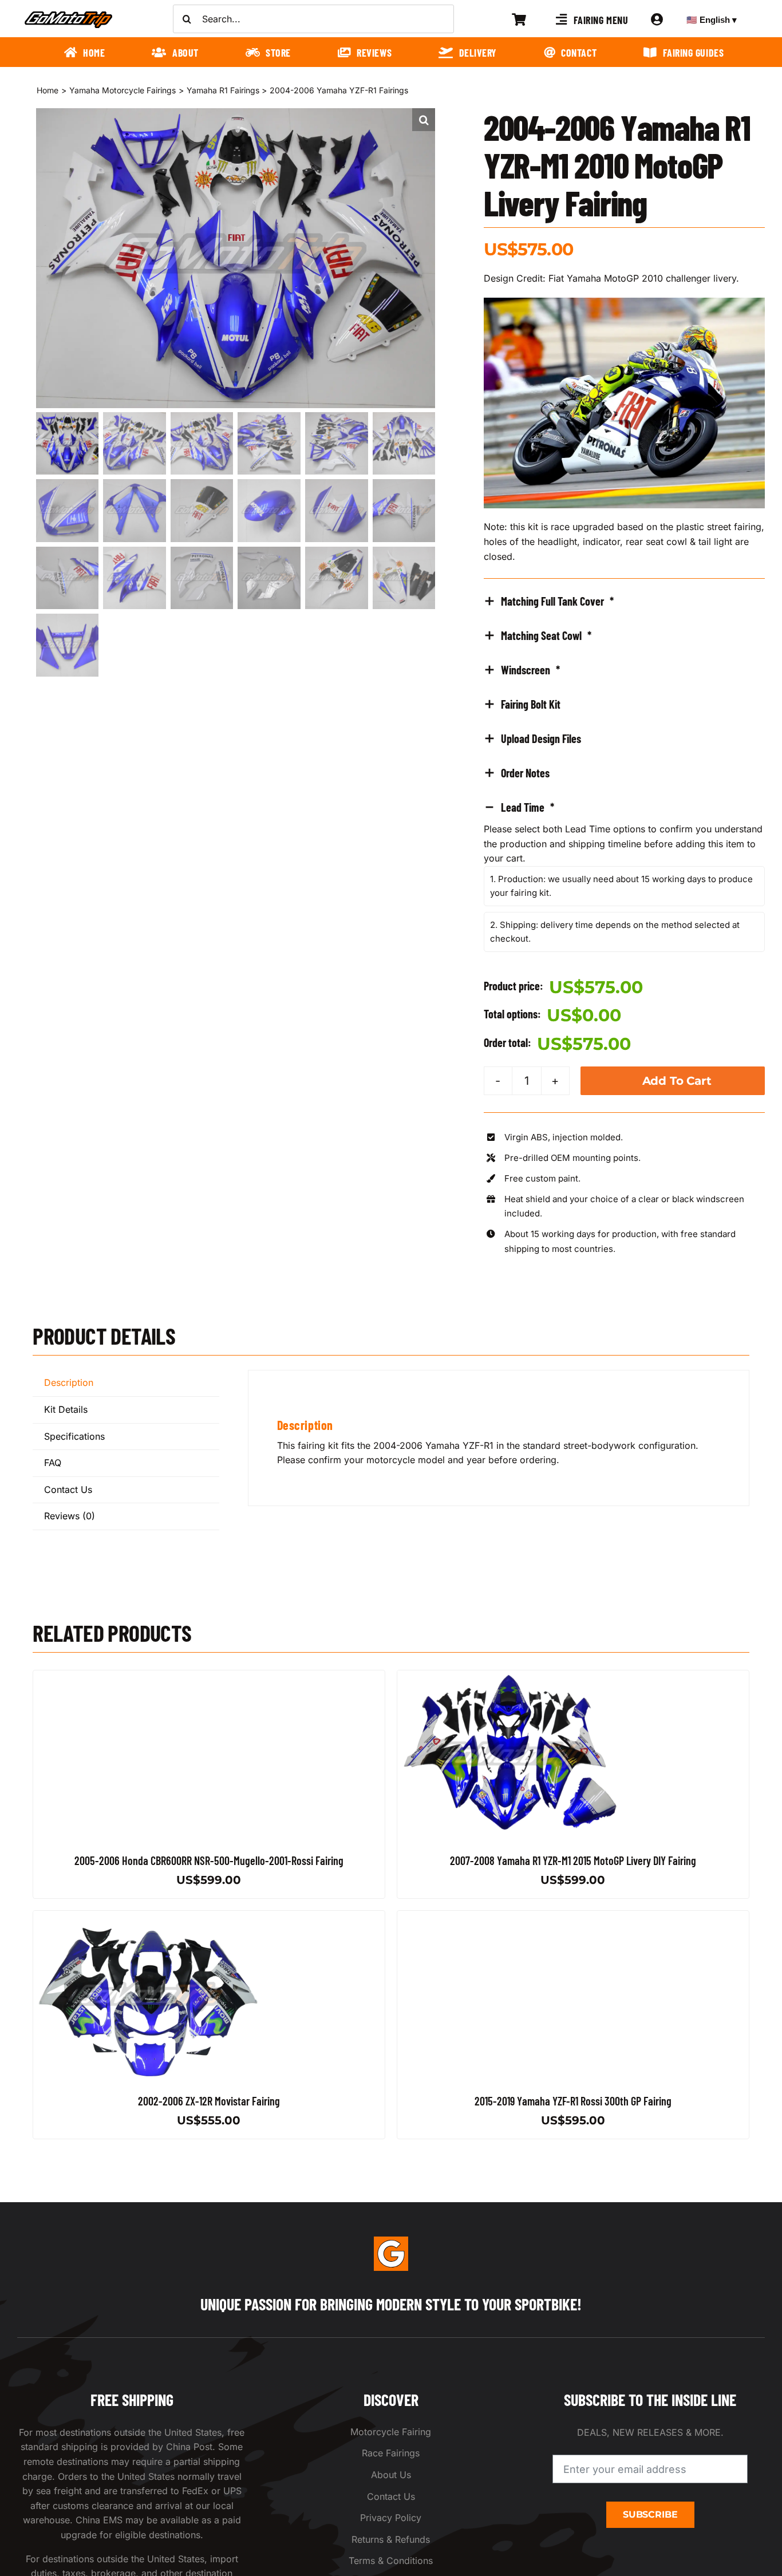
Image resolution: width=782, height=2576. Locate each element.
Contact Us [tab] (68, 1490)
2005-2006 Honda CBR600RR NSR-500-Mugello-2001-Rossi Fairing (209, 1860)
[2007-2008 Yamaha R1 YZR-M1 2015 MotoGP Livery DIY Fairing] (512, 1677)
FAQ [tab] (53, 1463)
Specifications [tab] (74, 1436)
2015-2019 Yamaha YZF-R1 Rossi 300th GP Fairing (573, 2101)
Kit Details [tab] (66, 1409)
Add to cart (677, 1081)
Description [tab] (69, 1382)
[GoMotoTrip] (69, 14)
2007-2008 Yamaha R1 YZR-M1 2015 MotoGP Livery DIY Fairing (573, 1860)
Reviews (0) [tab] (70, 1516)
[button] (424, 120)
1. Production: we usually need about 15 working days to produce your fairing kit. (621, 886)
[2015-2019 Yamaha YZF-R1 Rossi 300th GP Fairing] (512, 1918)
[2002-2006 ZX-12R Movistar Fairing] (148, 1918)
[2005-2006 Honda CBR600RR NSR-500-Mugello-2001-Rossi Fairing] (148, 1677)
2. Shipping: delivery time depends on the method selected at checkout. (615, 932)
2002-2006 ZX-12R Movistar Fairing (209, 2101)
